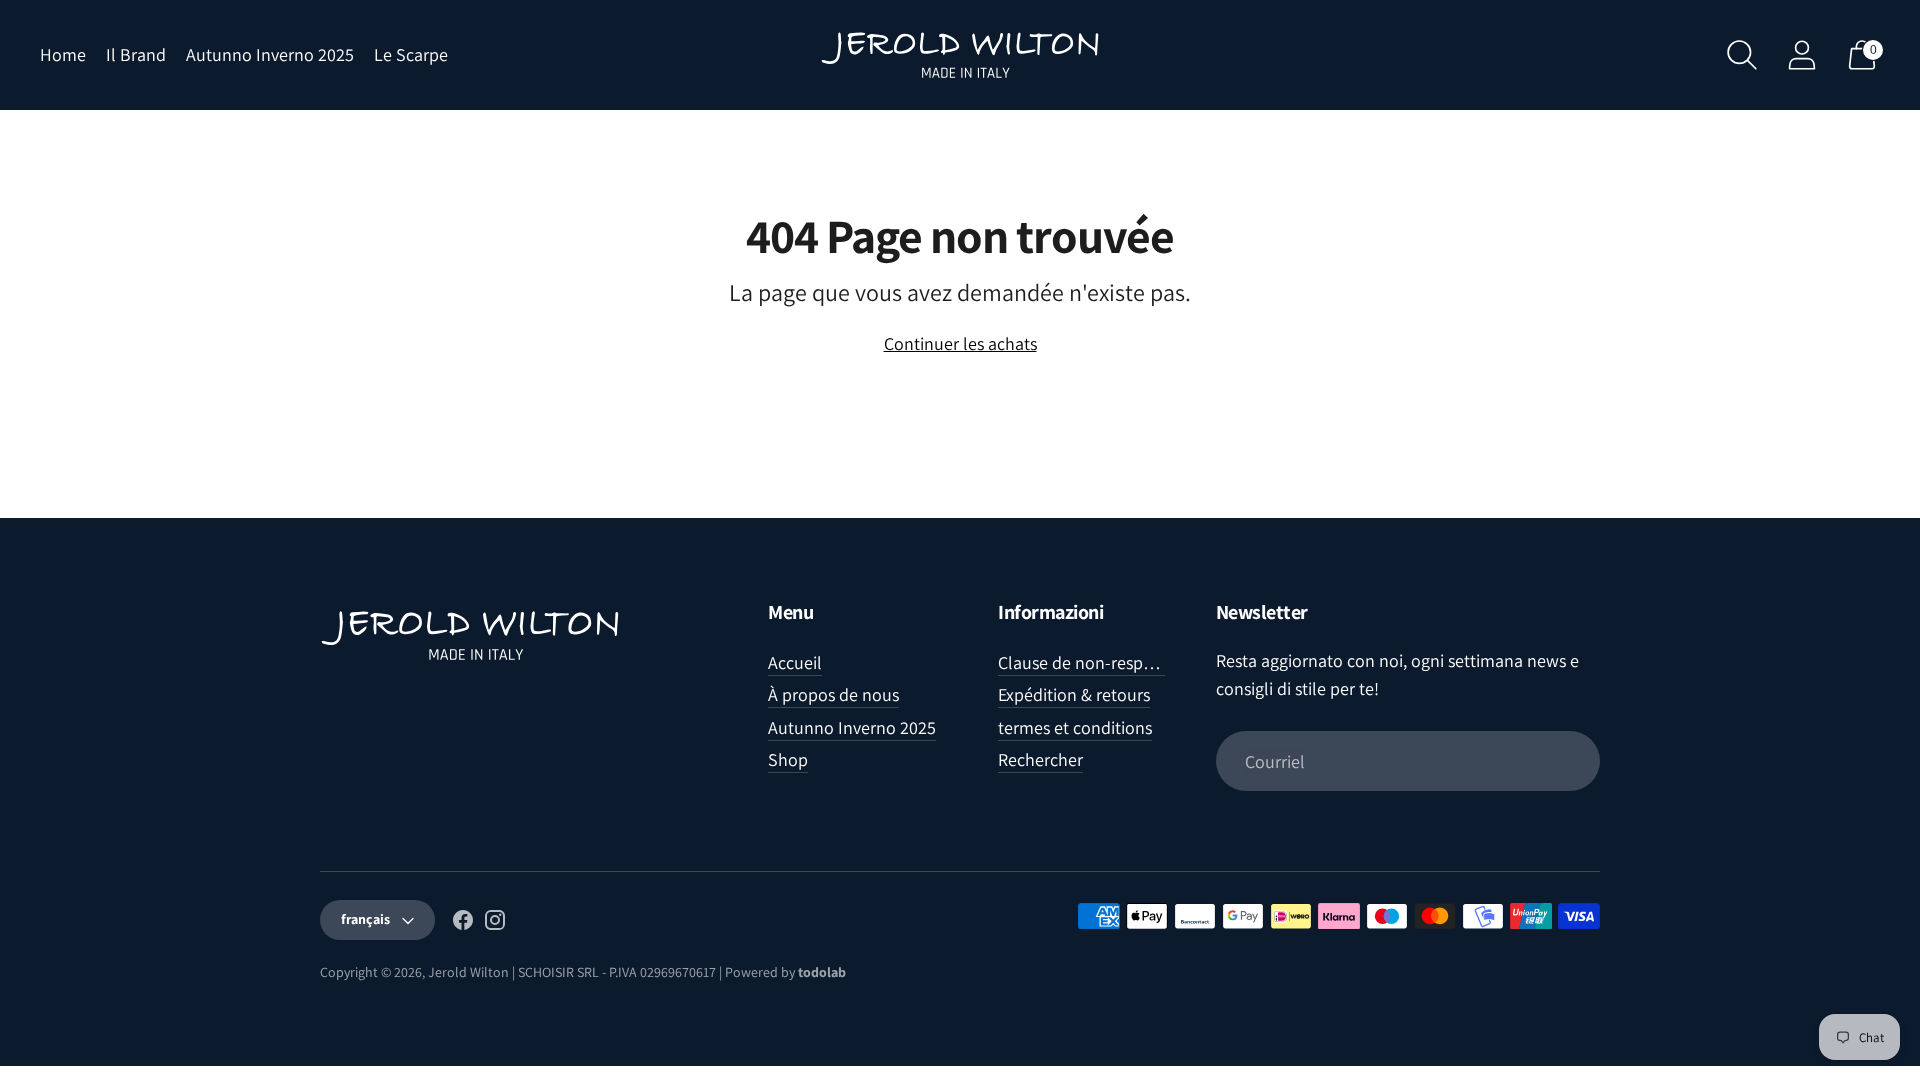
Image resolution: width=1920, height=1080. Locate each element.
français (365, 919)
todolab (822, 972)
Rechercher (1040, 759)
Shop (788, 759)
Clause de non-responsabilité (1107, 662)
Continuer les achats (960, 343)
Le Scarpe (411, 54)
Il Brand (136, 54)
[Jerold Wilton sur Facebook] (463, 924)
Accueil (795, 662)
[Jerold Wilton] (960, 55)
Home (63, 54)
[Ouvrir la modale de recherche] (1742, 55)
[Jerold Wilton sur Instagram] (495, 924)
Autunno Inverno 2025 (270, 54)
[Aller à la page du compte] (1802, 55)
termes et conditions (1075, 727)
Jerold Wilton (468, 972)
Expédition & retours (1074, 694)
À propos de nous (833, 694)
